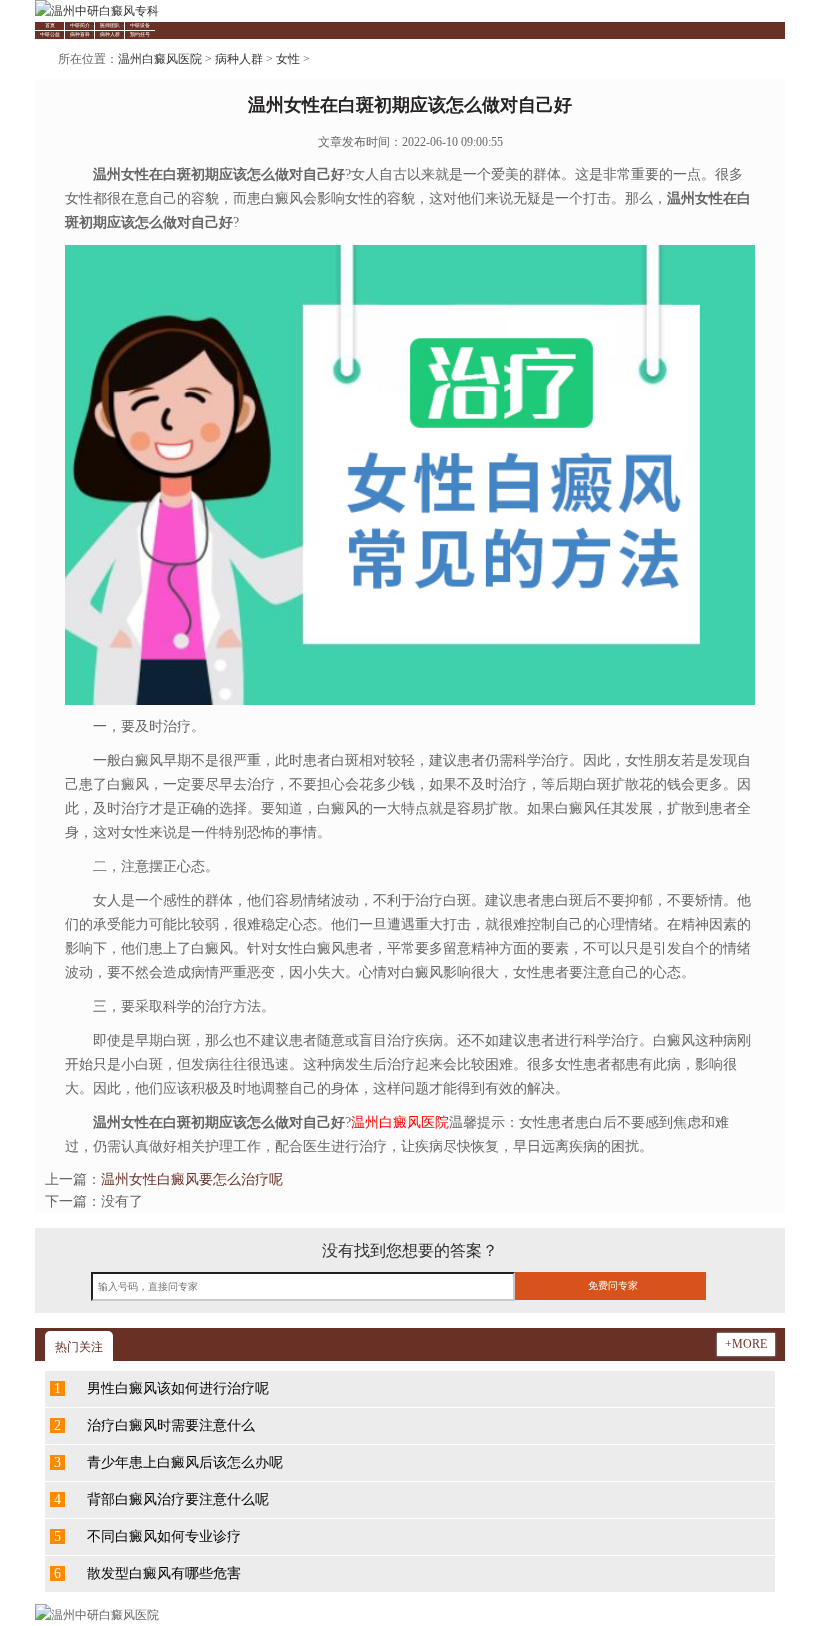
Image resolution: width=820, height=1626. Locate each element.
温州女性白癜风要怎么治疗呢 (192, 1179)
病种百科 (80, 34)
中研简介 (80, 25)
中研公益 (50, 34)
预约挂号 (140, 34)
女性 (288, 59)
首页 (50, 25)
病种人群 (110, 34)
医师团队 (110, 25)
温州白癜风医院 (160, 59)
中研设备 (140, 25)
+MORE (746, 1344)
